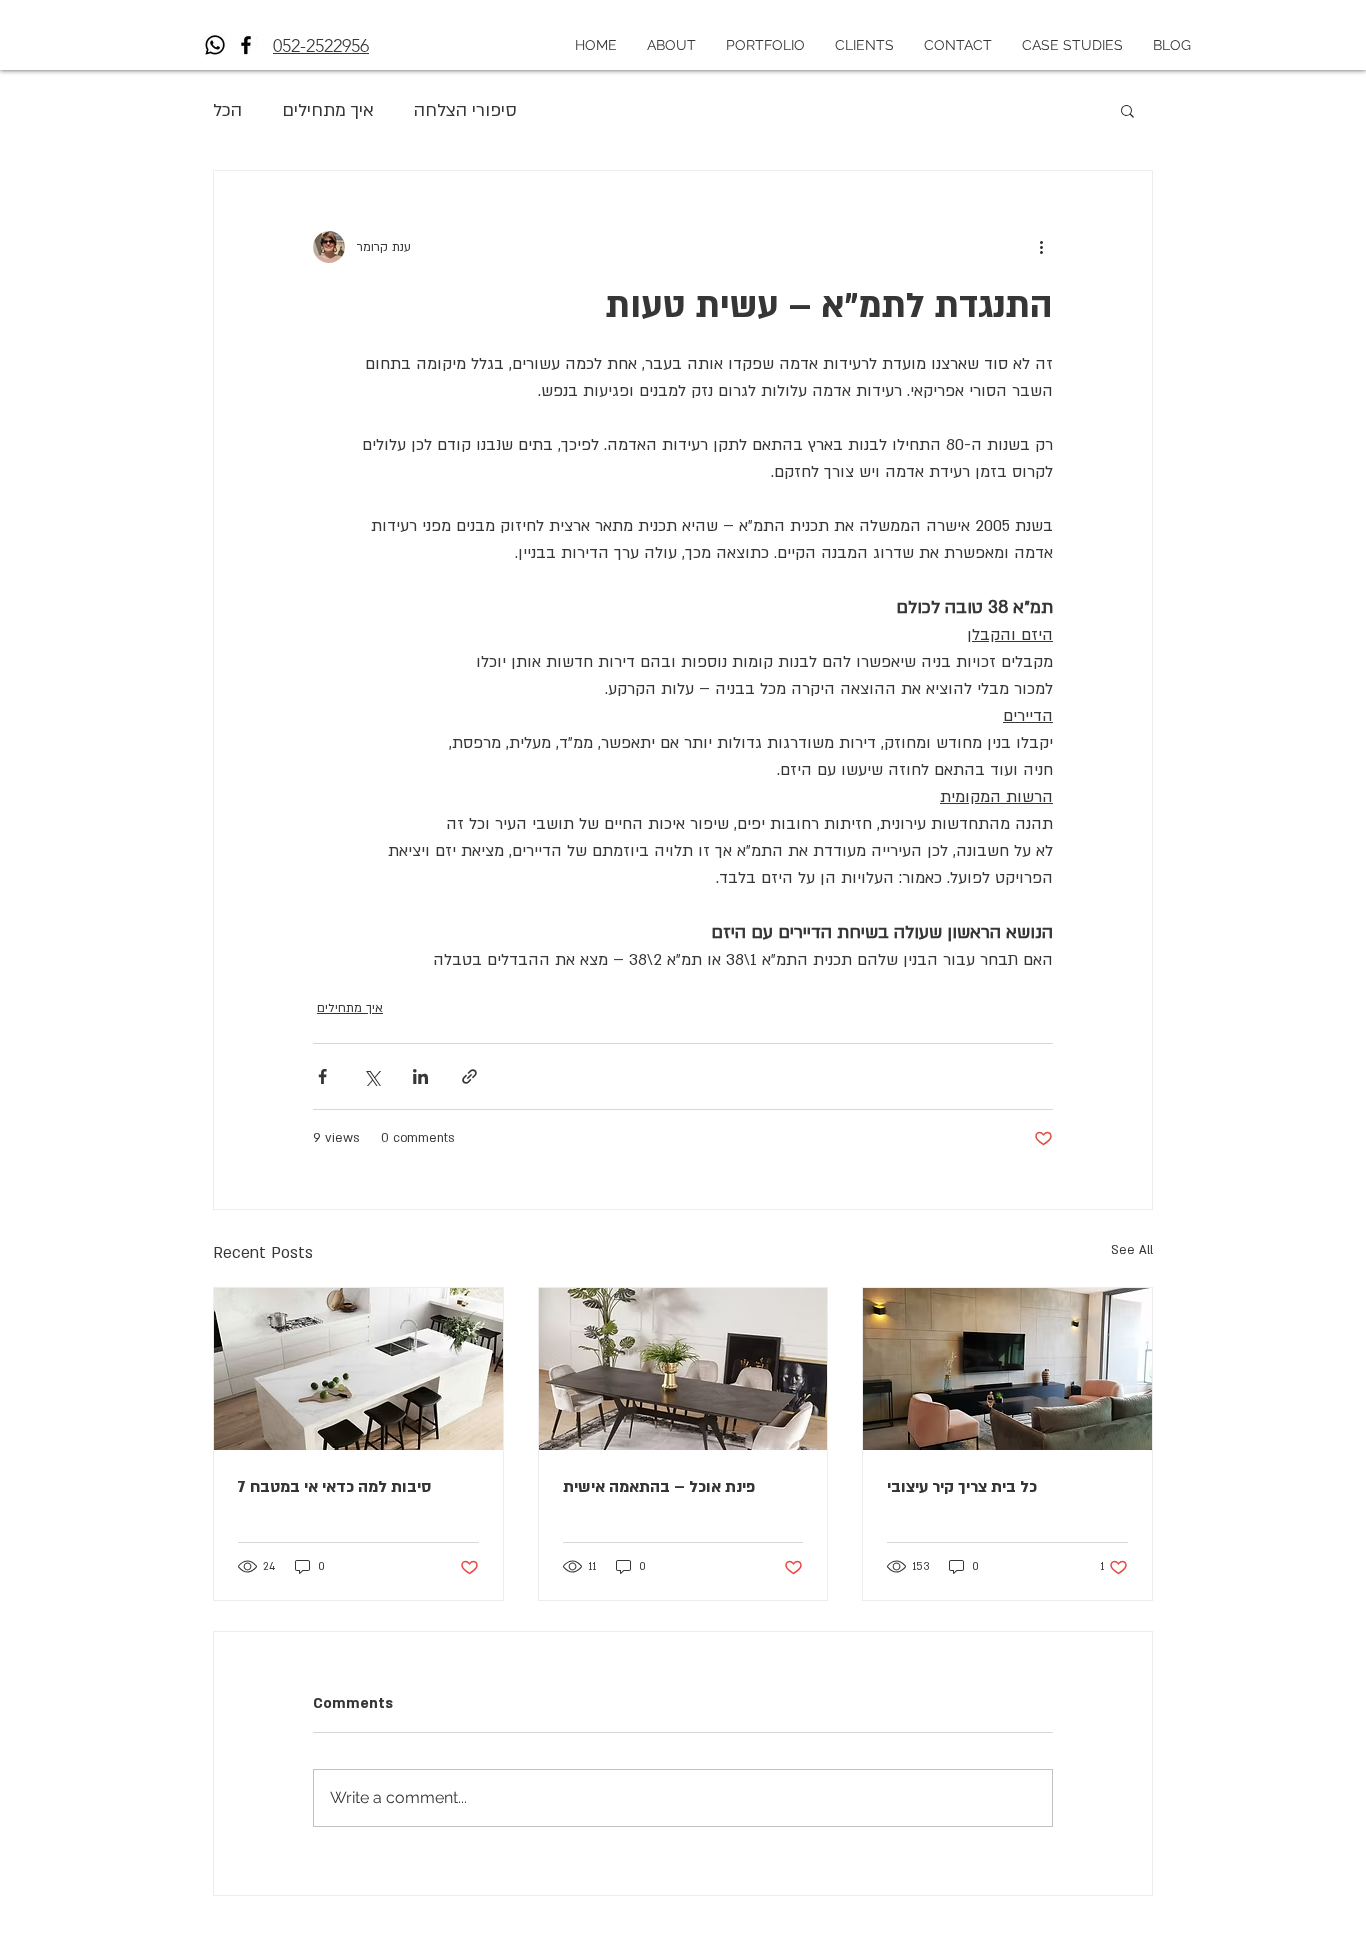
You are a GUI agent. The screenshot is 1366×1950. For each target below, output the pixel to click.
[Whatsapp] (215, 45)
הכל (227, 110)
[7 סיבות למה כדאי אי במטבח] (358, 1369)
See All (1132, 1250)
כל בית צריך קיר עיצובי (962, 1487)
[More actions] (1041, 247)
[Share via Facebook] (322, 1076)
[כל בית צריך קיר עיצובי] (1007, 1369)
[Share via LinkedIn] (420, 1076)
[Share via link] (469, 1076)
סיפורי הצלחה (465, 110)
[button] (1127, 110)
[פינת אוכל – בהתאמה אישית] (683, 1369)
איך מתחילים (328, 110)
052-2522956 (321, 46)
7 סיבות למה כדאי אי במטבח (334, 1487)
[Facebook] (246, 45)
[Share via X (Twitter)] (371, 1076)
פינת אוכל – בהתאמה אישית (659, 1487)
